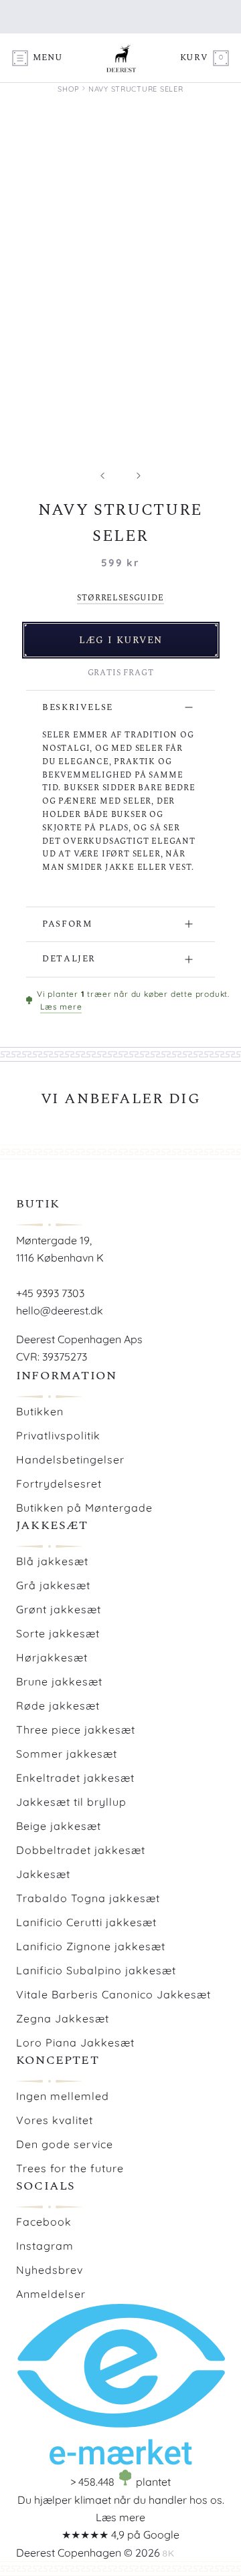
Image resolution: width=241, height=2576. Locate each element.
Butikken (40, 1411)
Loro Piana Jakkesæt (75, 2042)
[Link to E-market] (120, 2461)
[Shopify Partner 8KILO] (168, 2553)
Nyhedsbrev (50, 2270)
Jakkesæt (43, 1874)
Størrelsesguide (120, 598)
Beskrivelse (78, 707)
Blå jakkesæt (52, 1561)
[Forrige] (102, 476)
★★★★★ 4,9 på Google (120, 2535)
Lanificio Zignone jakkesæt (91, 1946)
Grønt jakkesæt (59, 1609)
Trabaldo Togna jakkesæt (88, 1898)
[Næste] (139, 476)
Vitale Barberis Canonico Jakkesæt (113, 1994)
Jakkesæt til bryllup (71, 1802)
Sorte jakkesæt (58, 1633)
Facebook (44, 2222)
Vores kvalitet (55, 2120)
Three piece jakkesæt (76, 1730)
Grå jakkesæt (53, 1585)
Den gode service (65, 2144)
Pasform (67, 924)
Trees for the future (70, 2168)
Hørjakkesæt (52, 1657)
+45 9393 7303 (50, 1293)
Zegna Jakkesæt (63, 2018)
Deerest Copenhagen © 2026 (88, 2553)
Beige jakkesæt (59, 1826)
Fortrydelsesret (59, 1484)
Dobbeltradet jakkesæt (81, 1850)
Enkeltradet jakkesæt (75, 1778)
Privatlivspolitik (58, 1435)
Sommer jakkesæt (67, 1754)
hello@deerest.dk (60, 1310)
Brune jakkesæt (59, 1681)
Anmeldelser (51, 2294)
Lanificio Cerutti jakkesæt (86, 1922)
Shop (68, 89)
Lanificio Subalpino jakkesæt (96, 1970)
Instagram (45, 2246)
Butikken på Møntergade (84, 1508)
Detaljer (69, 959)
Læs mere (61, 1007)
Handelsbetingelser (70, 1459)
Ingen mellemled (63, 2096)
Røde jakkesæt (58, 1706)
